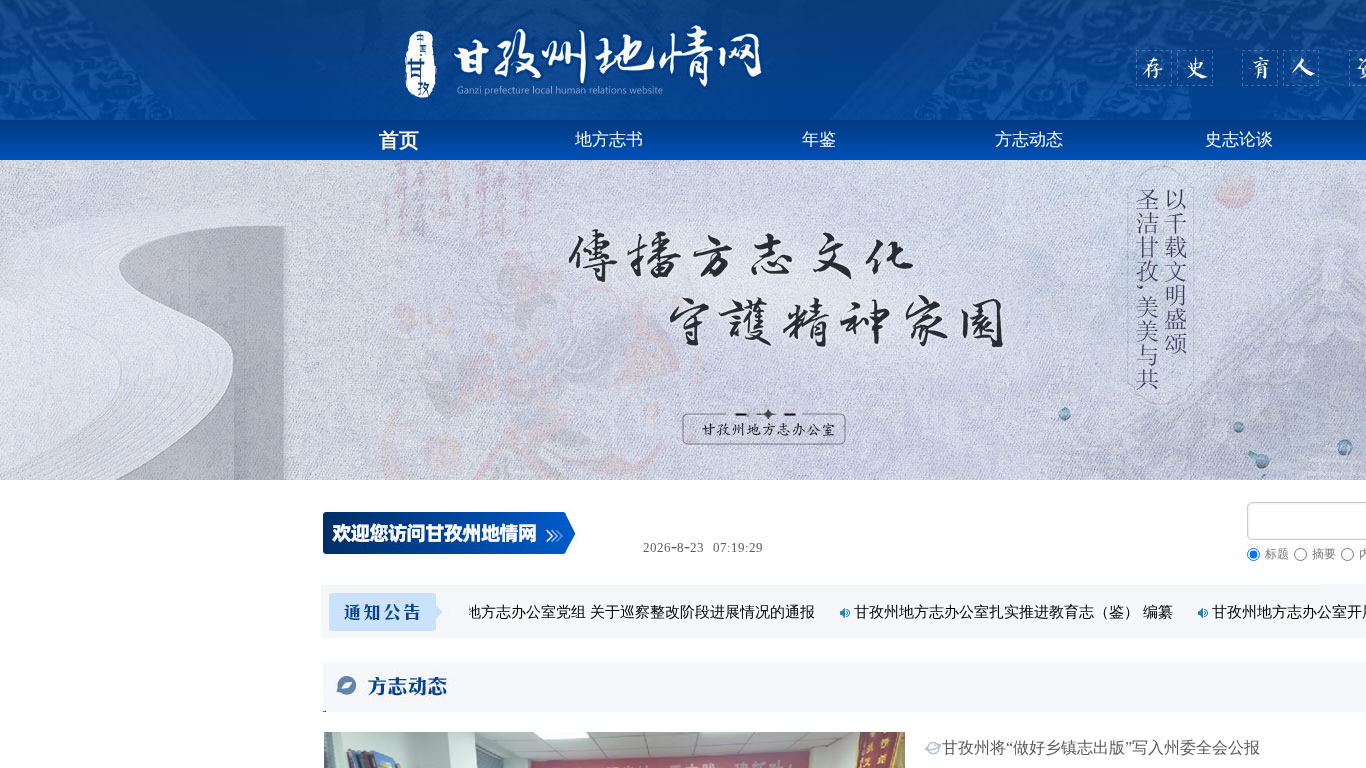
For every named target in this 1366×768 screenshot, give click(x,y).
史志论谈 (1239, 139)
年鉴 (819, 139)
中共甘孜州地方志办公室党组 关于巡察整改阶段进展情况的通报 (617, 612)
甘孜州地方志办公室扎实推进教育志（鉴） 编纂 (1027, 612)
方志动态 (1029, 139)
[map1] (382, 610)
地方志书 (609, 139)
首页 (399, 140)
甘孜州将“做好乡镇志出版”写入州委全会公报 (1101, 747)
